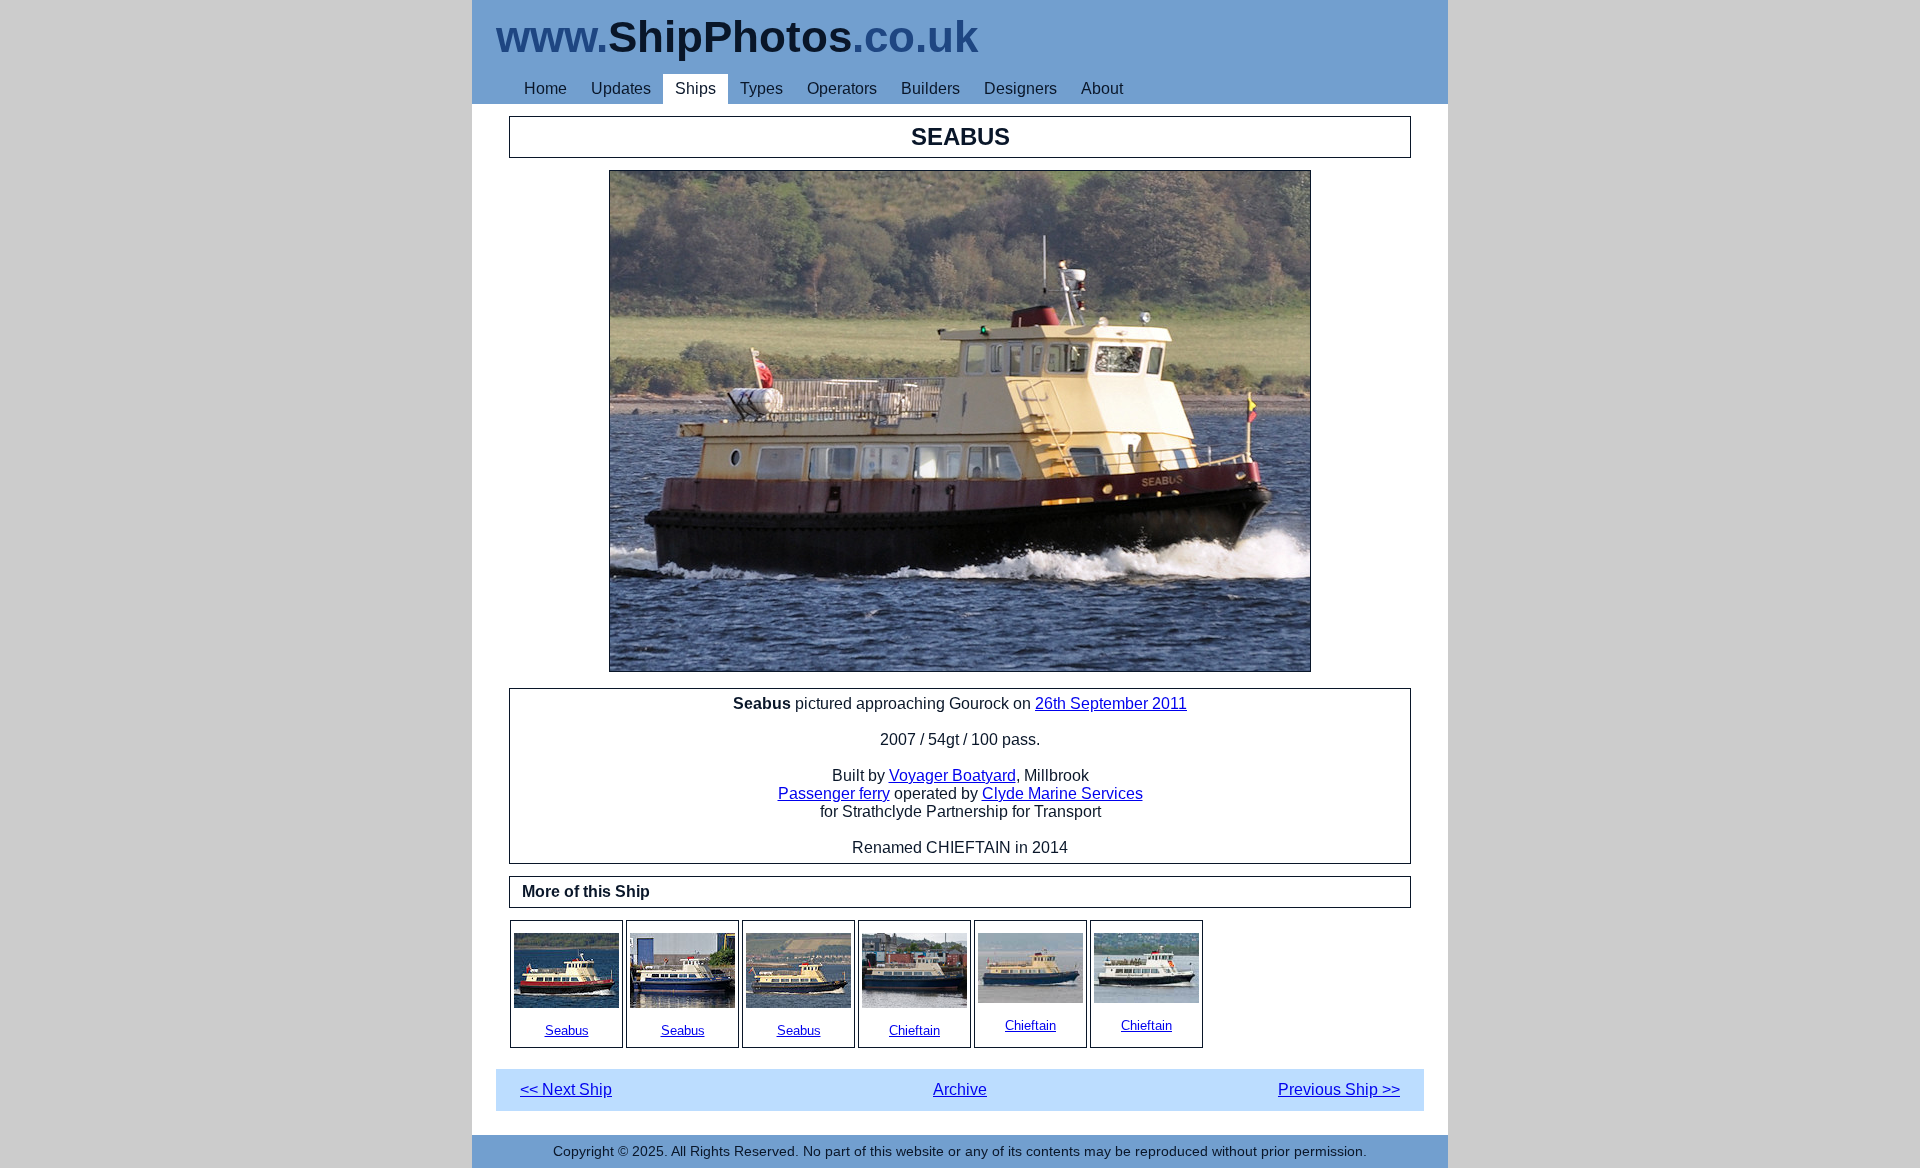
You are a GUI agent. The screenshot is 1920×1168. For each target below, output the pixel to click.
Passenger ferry (834, 793)
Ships (695, 88)
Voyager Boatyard (952, 775)
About (1102, 88)
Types (761, 88)
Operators (842, 88)
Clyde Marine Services (1062, 793)
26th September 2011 (1111, 703)
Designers (1020, 88)
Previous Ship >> (1339, 1089)
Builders (930, 88)
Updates (621, 88)
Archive (960, 1089)
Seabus (567, 1030)
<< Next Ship (566, 1089)
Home (545, 88)
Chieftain (914, 1030)
